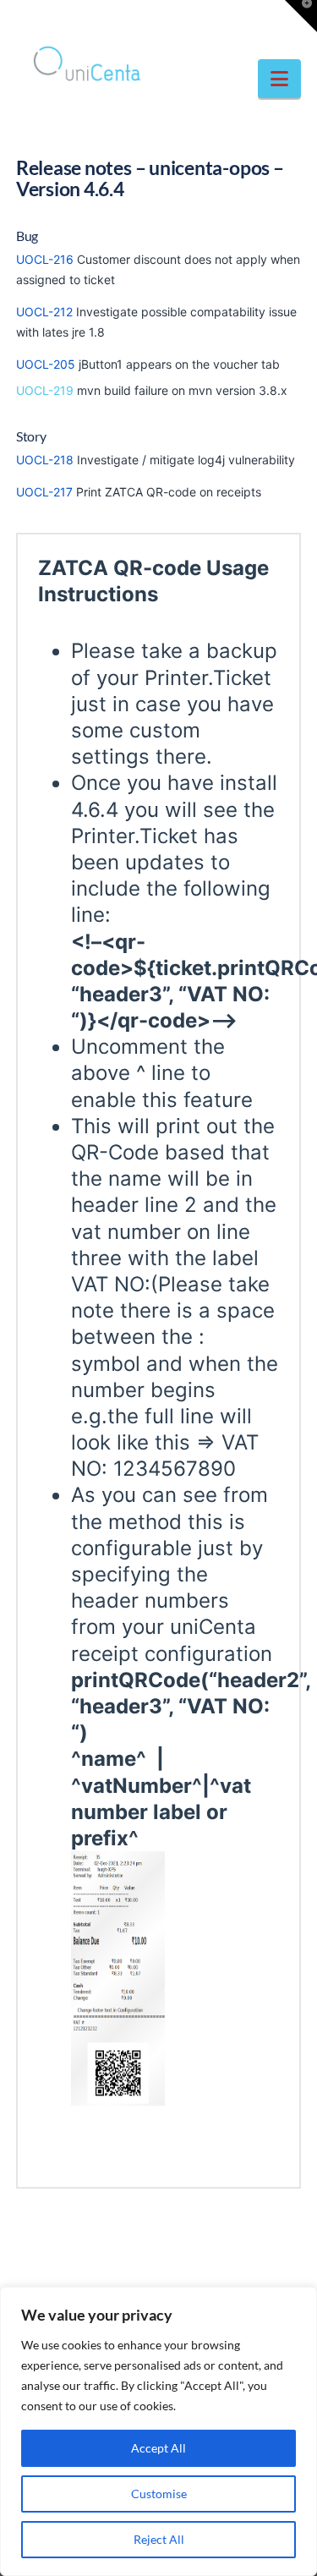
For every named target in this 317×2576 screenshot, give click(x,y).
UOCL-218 (45, 460)
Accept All (158, 2448)
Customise (159, 2494)
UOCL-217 (44, 492)
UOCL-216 (45, 259)
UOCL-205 (46, 364)
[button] (279, 79)
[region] (158, 2431)
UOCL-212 (44, 312)
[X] (159, 19)
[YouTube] (191, 19)
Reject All (159, 2539)
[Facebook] (126, 19)
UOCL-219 (45, 390)
